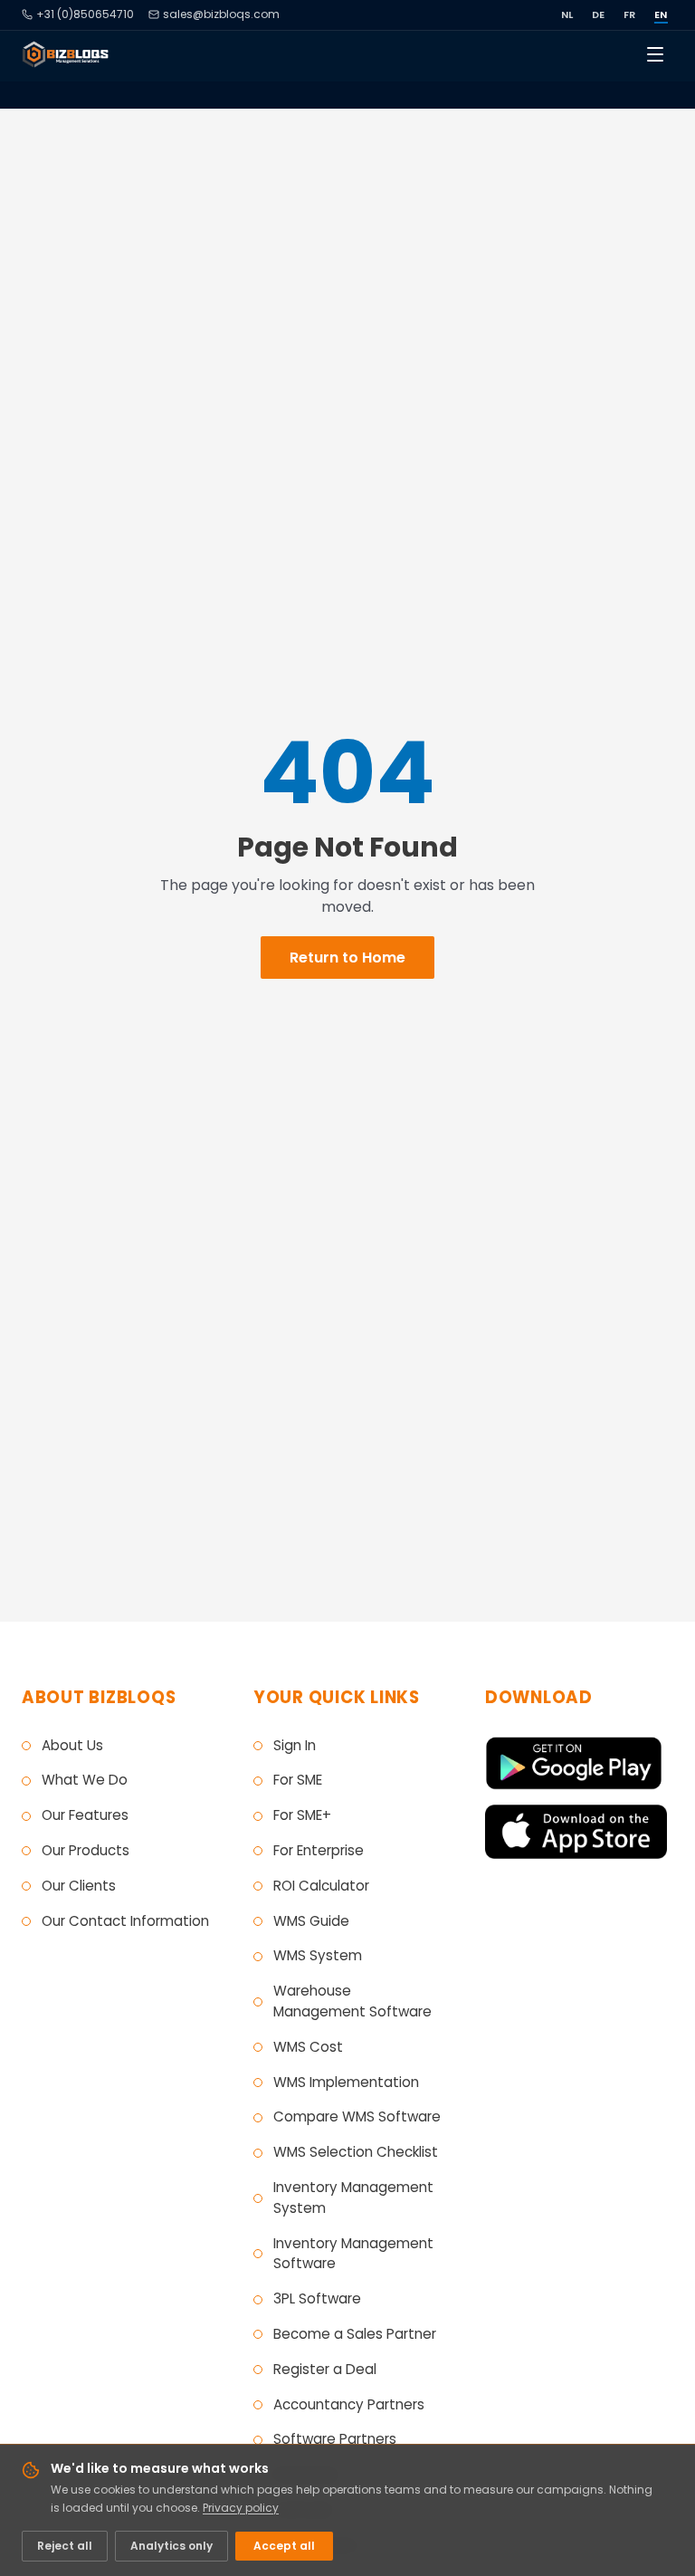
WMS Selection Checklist (356, 2152)
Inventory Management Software (353, 2254)
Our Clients (79, 1886)
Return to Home (347, 958)
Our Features (85, 1815)
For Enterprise (319, 1850)
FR (630, 14)
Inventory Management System (353, 2198)
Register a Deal (325, 2369)
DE (599, 14)
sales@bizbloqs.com (221, 14)
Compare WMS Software (357, 2116)
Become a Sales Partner (355, 2334)
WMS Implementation (346, 2082)
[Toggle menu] (655, 54)
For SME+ (302, 1815)
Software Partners (335, 2439)
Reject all (65, 2546)
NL (567, 14)
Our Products (86, 1850)
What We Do (85, 1780)
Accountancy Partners (349, 2404)
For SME (298, 1780)
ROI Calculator (321, 1886)
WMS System (318, 1955)
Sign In (295, 1745)
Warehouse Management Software (352, 2001)
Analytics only (171, 2546)
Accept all (284, 2546)
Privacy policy (241, 2508)
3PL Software (317, 2298)
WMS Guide (311, 1921)
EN (661, 14)
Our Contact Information (125, 1921)
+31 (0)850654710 (85, 14)
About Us (72, 1745)
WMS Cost (308, 2047)
